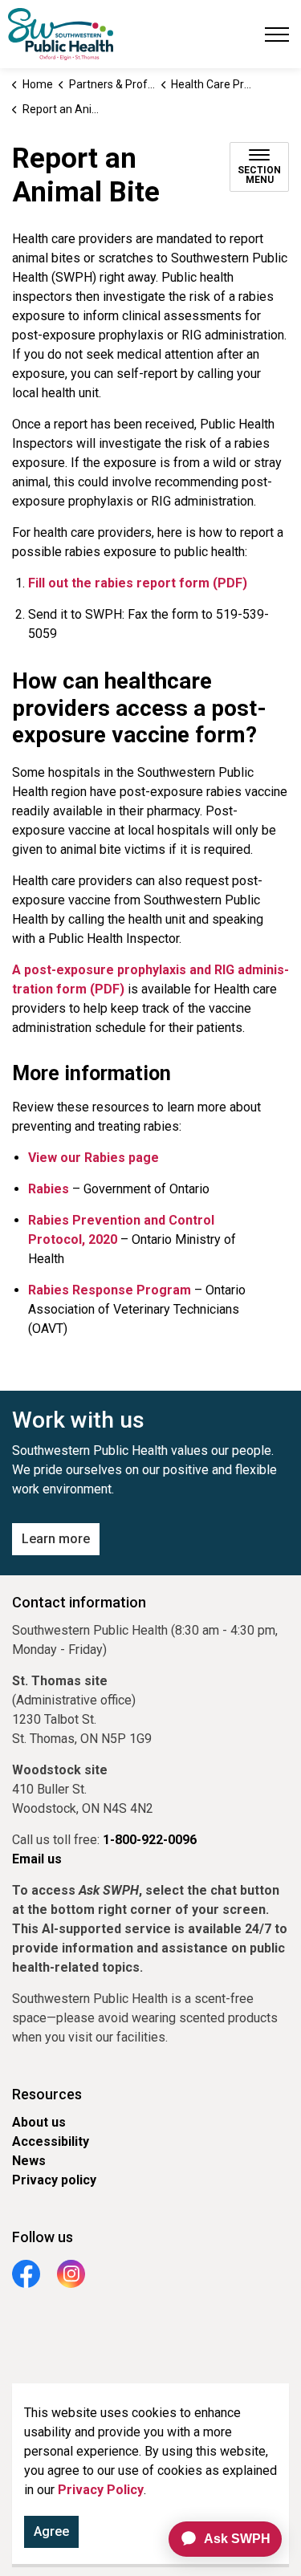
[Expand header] (277, 34)
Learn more (56, 1539)
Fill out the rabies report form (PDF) (138, 583)
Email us (37, 1859)
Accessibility (51, 2141)
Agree (51, 2531)
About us (39, 2122)
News (29, 2161)
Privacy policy (54, 2180)
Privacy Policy (101, 2490)
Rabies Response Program (110, 1290)
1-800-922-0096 (150, 1840)
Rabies (49, 1189)
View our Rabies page (94, 1158)
